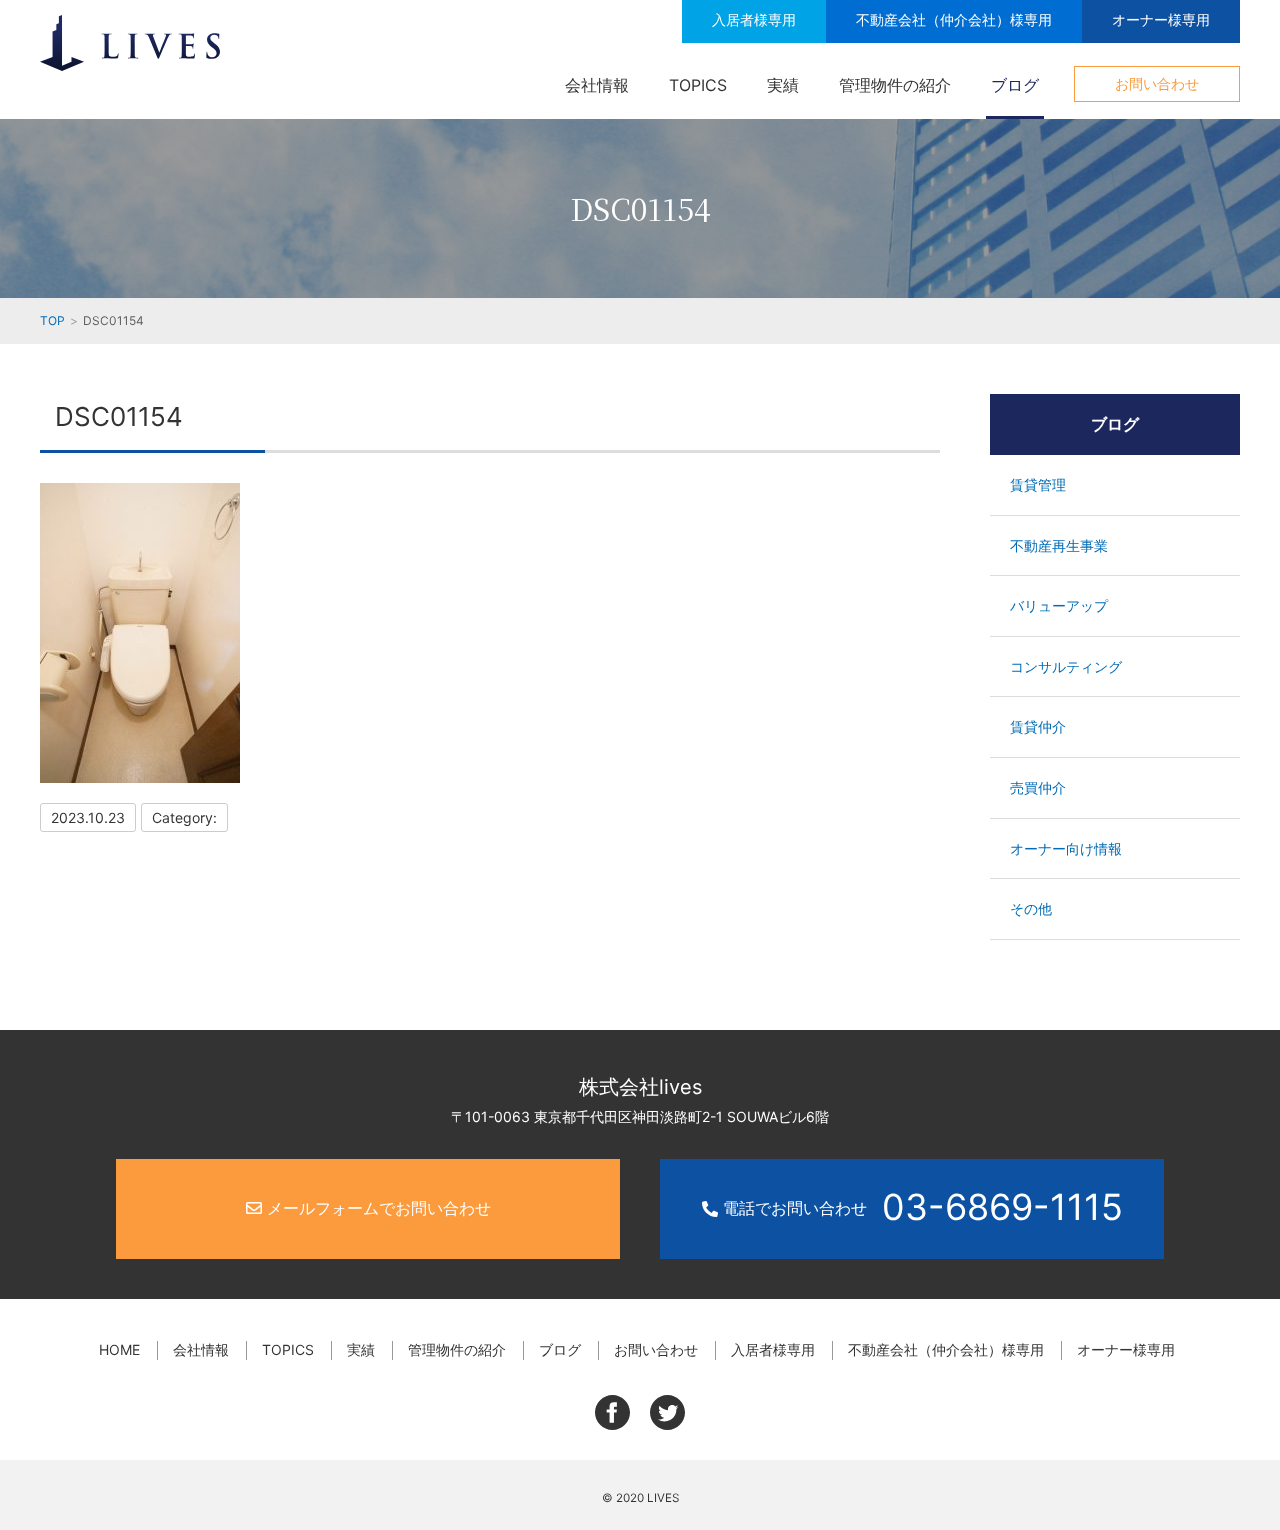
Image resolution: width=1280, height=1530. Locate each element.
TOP (52, 320)
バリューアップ (1059, 605)
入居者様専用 (754, 19)
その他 (1031, 908)
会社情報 (597, 85)
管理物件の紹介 (895, 85)
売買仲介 (1038, 787)
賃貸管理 (1038, 484)
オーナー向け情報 (1066, 848)
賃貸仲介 (1038, 726)
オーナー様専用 (1161, 19)
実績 (783, 85)
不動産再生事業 (1059, 545)
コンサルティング (1066, 666)
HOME (119, 1349)
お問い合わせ (1157, 83)
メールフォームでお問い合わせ (376, 1208)
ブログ (1015, 85)
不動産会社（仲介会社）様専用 (954, 19)
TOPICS (698, 85)
